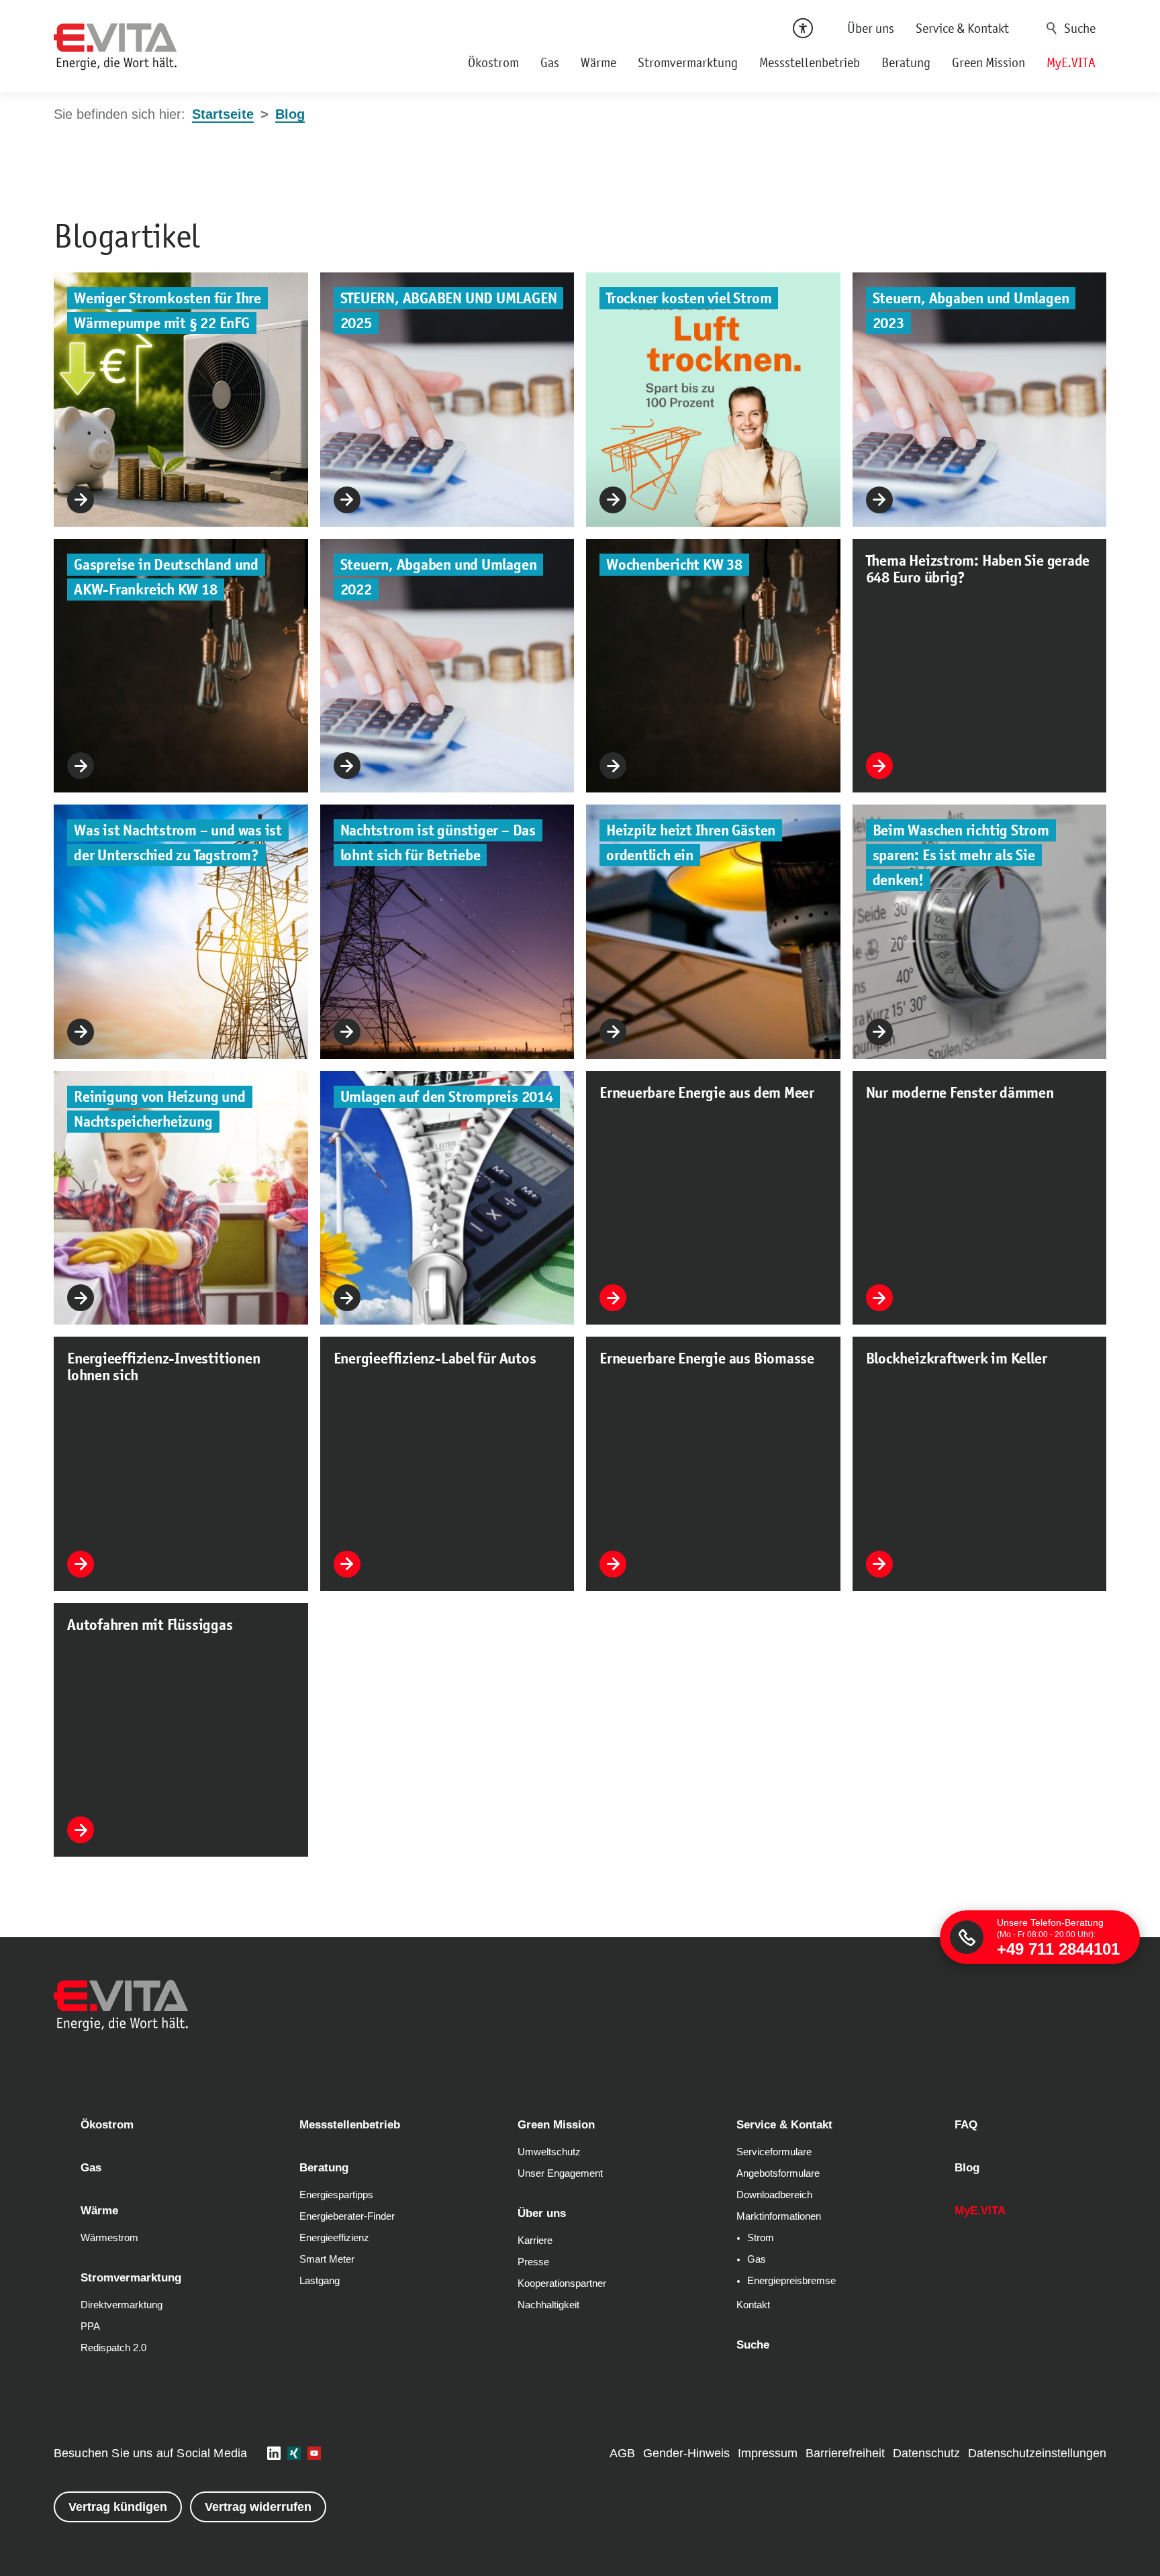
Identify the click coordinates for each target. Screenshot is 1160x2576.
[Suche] (1073, 28)
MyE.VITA (1071, 62)
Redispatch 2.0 (113, 2348)
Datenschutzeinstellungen (1037, 2453)
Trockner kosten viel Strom (689, 298)
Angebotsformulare (778, 2173)
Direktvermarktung (122, 2305)
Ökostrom (493, 62)
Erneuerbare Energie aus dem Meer (707, 1093)
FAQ (966, 2125)
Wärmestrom (109, 2238)
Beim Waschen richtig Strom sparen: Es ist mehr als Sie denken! (961, 855)
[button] (274, 2453)
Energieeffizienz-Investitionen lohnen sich (163, 1367)
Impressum (768, 2453)
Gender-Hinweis (686, 2453)
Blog (967, 2168)
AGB (622, 2453)
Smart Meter (327, 2259)
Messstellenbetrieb (810, 62)
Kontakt (753, 2305)
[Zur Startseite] (115, 47)
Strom (761, 2238)
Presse (533, 2262)
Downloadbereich (774, 2195)
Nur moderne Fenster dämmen (960, 1093)
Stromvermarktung (688, 62)
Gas (550, 62)
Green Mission (988, 62)
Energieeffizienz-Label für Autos (435, 1358)
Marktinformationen (779, 2216)
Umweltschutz (549, 2152)
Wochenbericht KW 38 (674, 565)
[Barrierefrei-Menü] (803, 28)
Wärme (598, 62)
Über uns (871, 28)
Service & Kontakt (962, 28)
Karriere (535, 2240)
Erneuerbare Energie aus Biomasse (707, 1358)
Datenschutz (926, 2453)
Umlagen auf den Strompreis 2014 (447, 1097)
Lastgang (320, 2281)
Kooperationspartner (562, 2283)
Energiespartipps (336, 2195)
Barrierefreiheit (845, 2453)
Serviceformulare (774, 2152)
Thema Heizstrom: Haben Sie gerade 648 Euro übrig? (978, 569)
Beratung (906, 62)
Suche (1052, 28)
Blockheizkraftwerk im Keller (957, 1358)
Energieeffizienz (334, 2238)
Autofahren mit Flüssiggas (150, 1625)
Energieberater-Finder (347, 2216)
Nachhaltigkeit (548, 2305)
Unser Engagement (560, 2173)
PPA (90, 2326)
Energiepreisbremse (791, 2281)
